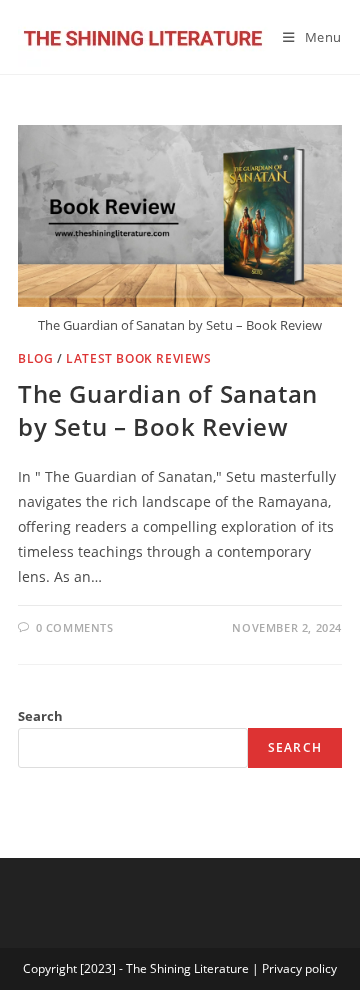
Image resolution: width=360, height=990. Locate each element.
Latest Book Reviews (138, 358)
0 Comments (75, 627)
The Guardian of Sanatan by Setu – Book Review (168, 410)
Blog (35, 358)
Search (40, 716)
